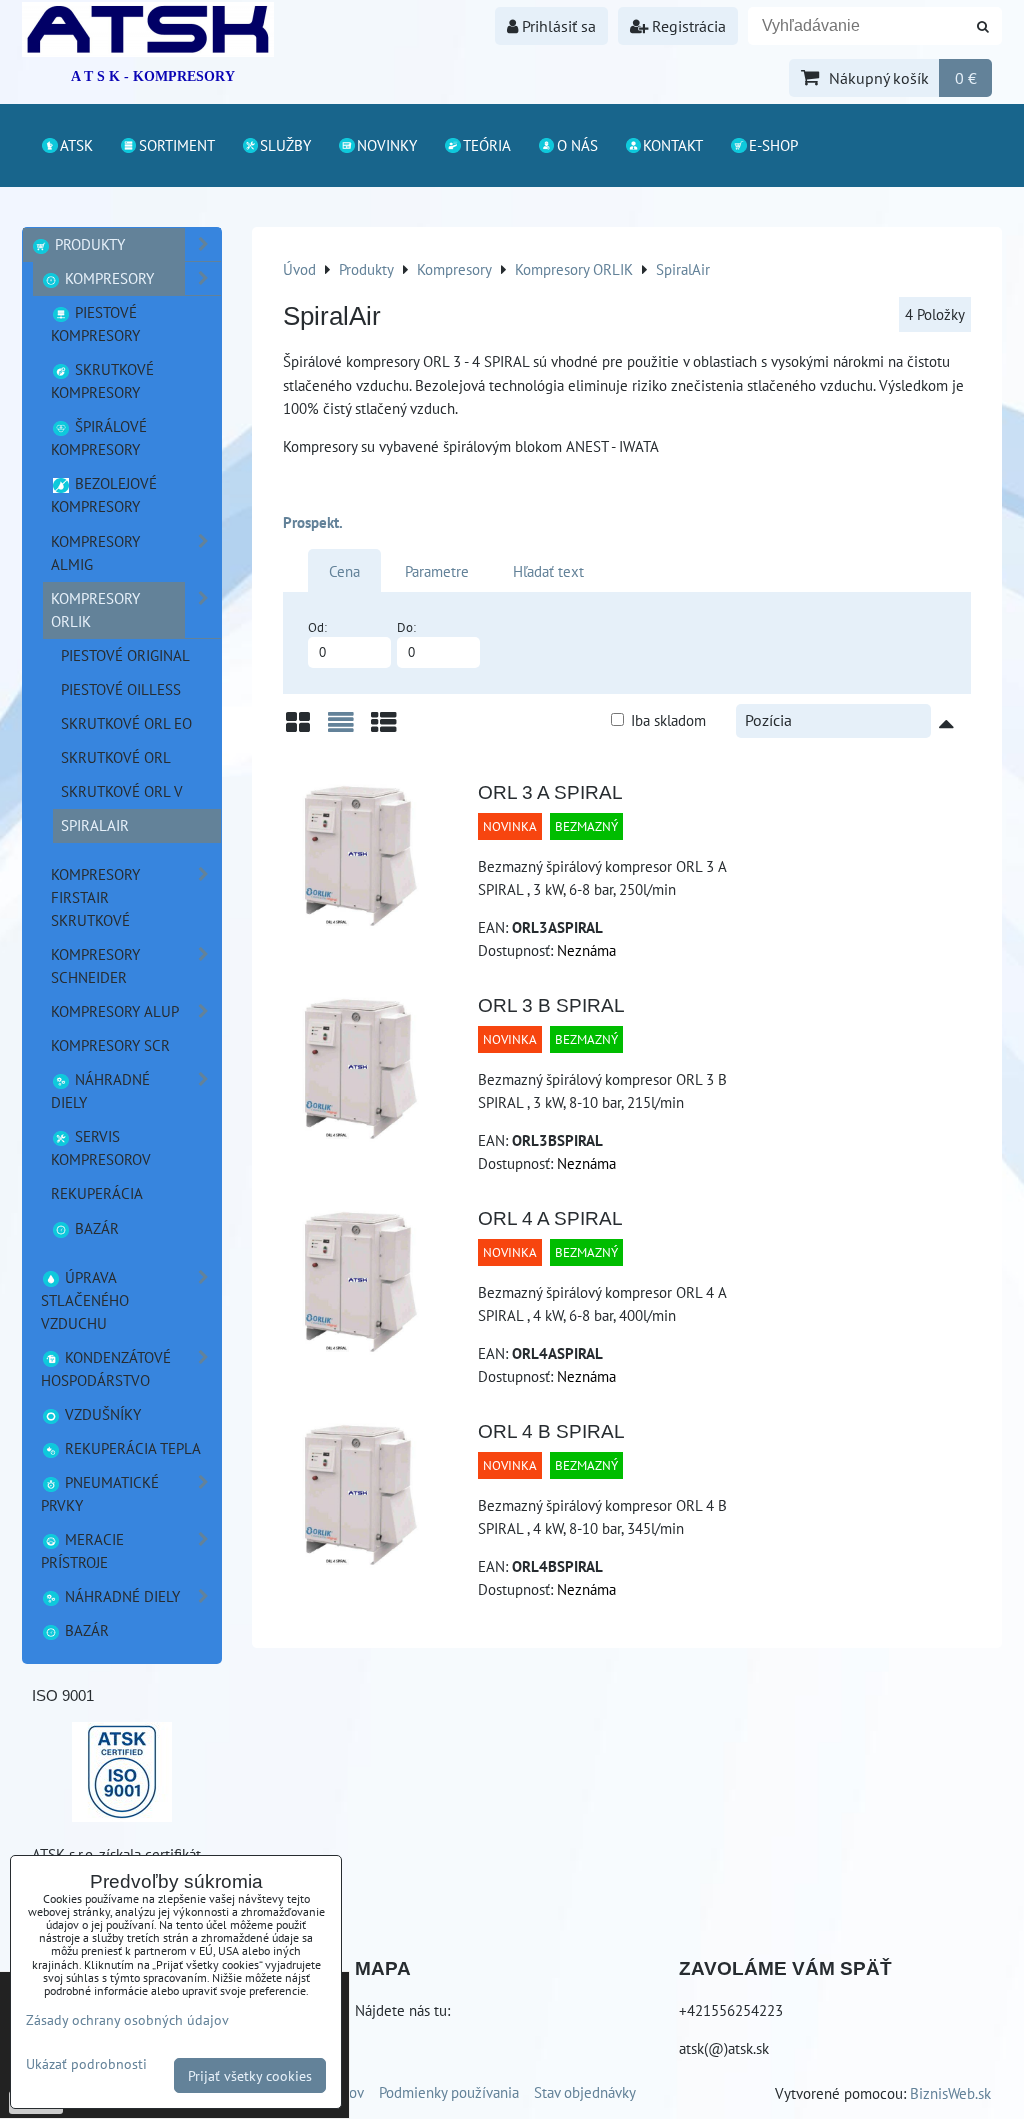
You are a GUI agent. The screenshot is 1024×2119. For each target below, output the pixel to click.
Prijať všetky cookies (250, 2075)
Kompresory (107, 278)
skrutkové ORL (116, 757)
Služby (285, 145)
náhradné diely (100, 1090)
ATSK (76, 145)
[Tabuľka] (384, 729)
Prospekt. (313, 522)
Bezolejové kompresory (104, 494)
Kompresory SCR (110, 1045)
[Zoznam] (341, 729)
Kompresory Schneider (95, 965)
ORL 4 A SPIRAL (550, 1218)
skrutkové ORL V (122, 791)
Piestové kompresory (95, 323)
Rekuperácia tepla (131, 1448)
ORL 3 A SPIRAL (550, 792)
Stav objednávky (585, 2092)
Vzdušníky (101, 1414)
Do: (406, 627)
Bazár (95, 1228)
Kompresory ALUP (115, 1011)
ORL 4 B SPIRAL (551, 1431)
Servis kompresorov (101, 1147)
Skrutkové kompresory (102, 380)
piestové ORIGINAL (125, 655)
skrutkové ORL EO (126, 723)
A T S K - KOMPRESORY (153, 76)
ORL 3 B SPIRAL (551, 1005)
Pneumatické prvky (100, 1493)
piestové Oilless (121, 689)
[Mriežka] (298, 729)
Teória (487, 145)
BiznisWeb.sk (950, 2093)
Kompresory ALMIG (95, 552)
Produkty (88, 244)
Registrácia (687, 26)
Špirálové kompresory (99, 437)
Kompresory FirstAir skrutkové (95, 897)
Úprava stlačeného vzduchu (85, 1300)
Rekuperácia (97, 1193)
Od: (317, 627)
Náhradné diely (120, 1596)
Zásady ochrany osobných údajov (127, 2019)
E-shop (773, 145)
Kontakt (673, 145)
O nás (577, 145)
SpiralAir (95, 825)
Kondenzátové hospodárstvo (106, 1368)
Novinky (387, 145)
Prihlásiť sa (557, 26)
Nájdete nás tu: (402, 2010)
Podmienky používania (449, 2092)
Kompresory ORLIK (95, 609)
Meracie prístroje (82, 1550)
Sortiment (177, 145)
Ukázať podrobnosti (86, 2064)
